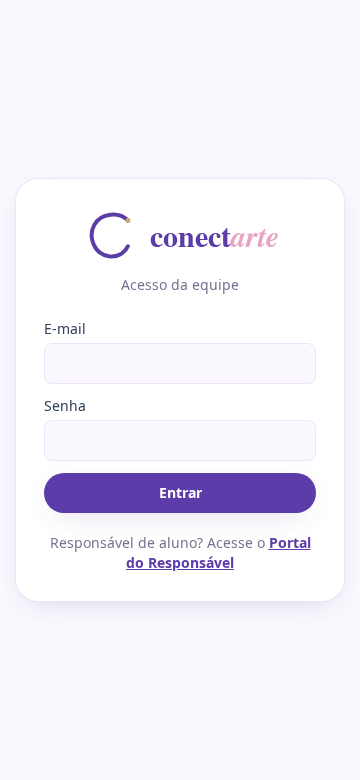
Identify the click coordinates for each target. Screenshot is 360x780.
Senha (65, 405)
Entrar (180, 492)
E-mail (65, 328)
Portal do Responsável (218, 552)
